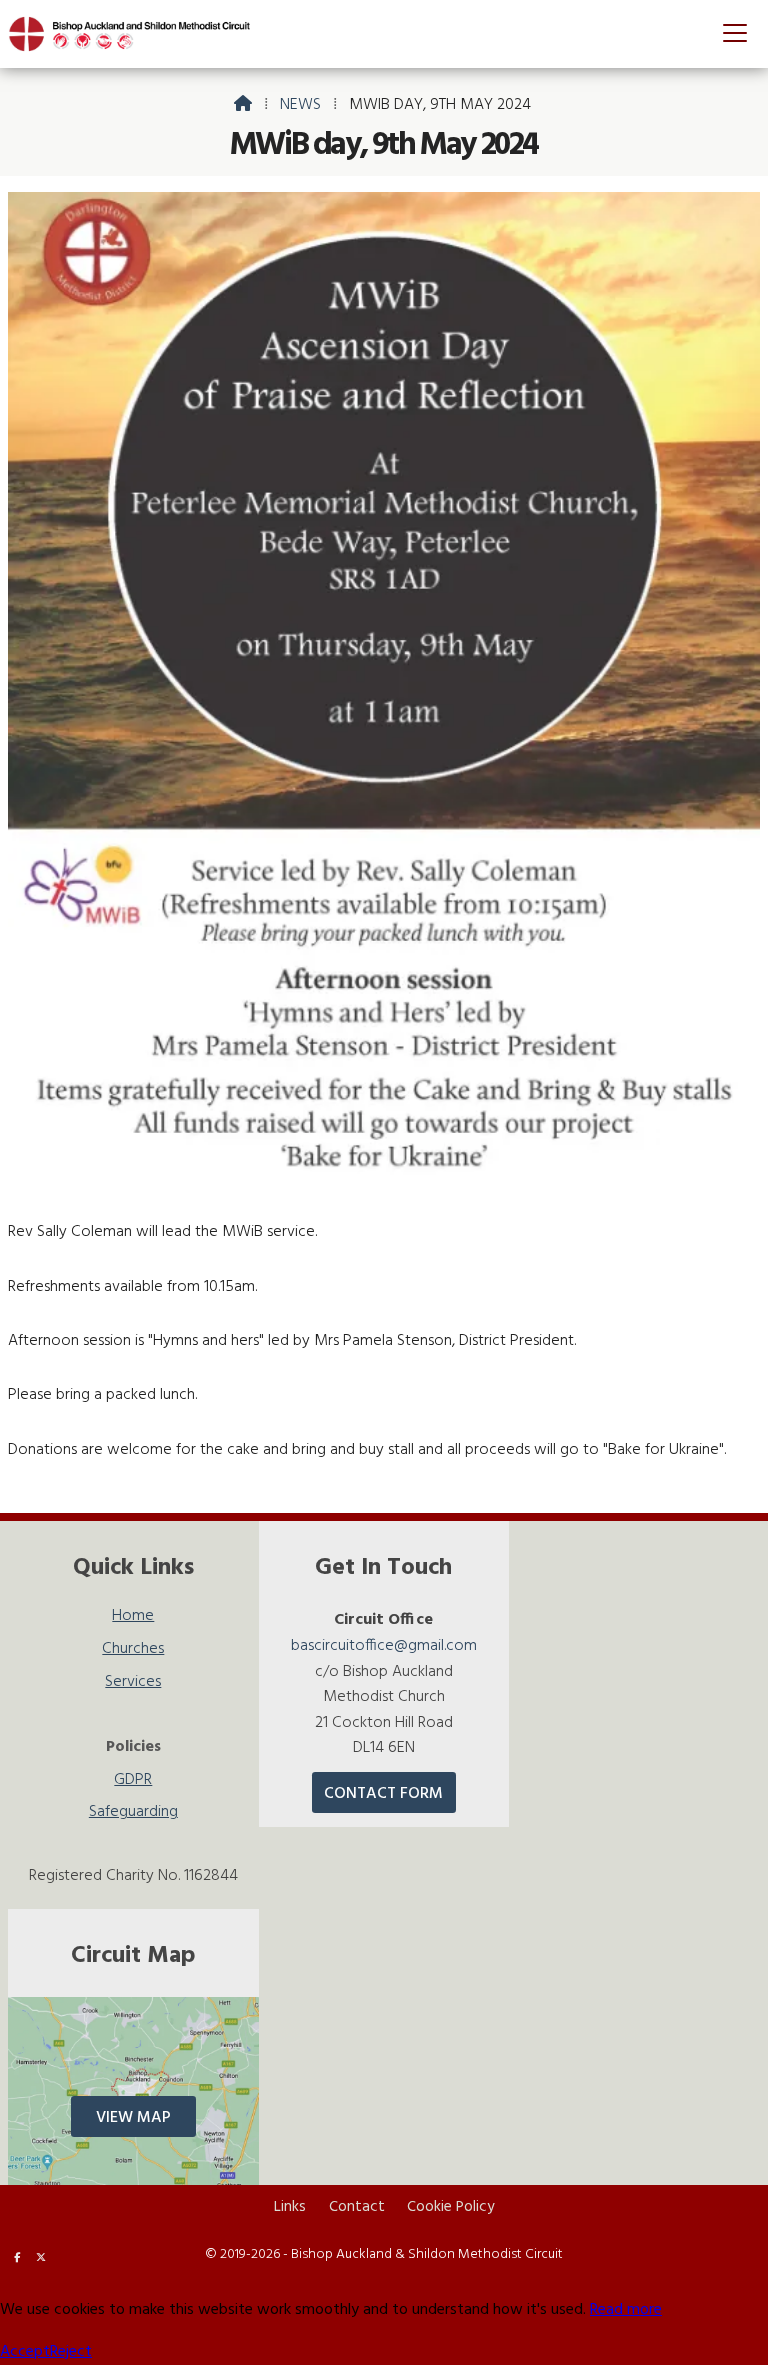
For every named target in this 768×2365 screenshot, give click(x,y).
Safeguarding (133, 1812)
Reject (71, 2352)
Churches (133, 1651)
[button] (735, 32)
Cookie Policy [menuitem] (450, 2207)
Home (133, 1618)
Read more (626, 2310)
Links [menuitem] (290, 2207)
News (300, 105)
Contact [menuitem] (357, 2207)
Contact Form (383, 1794)
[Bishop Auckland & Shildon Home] (138, 34)
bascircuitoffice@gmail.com (384, 1646)
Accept (25, 2352)
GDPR (133, 1782)
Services (133, 1684)
